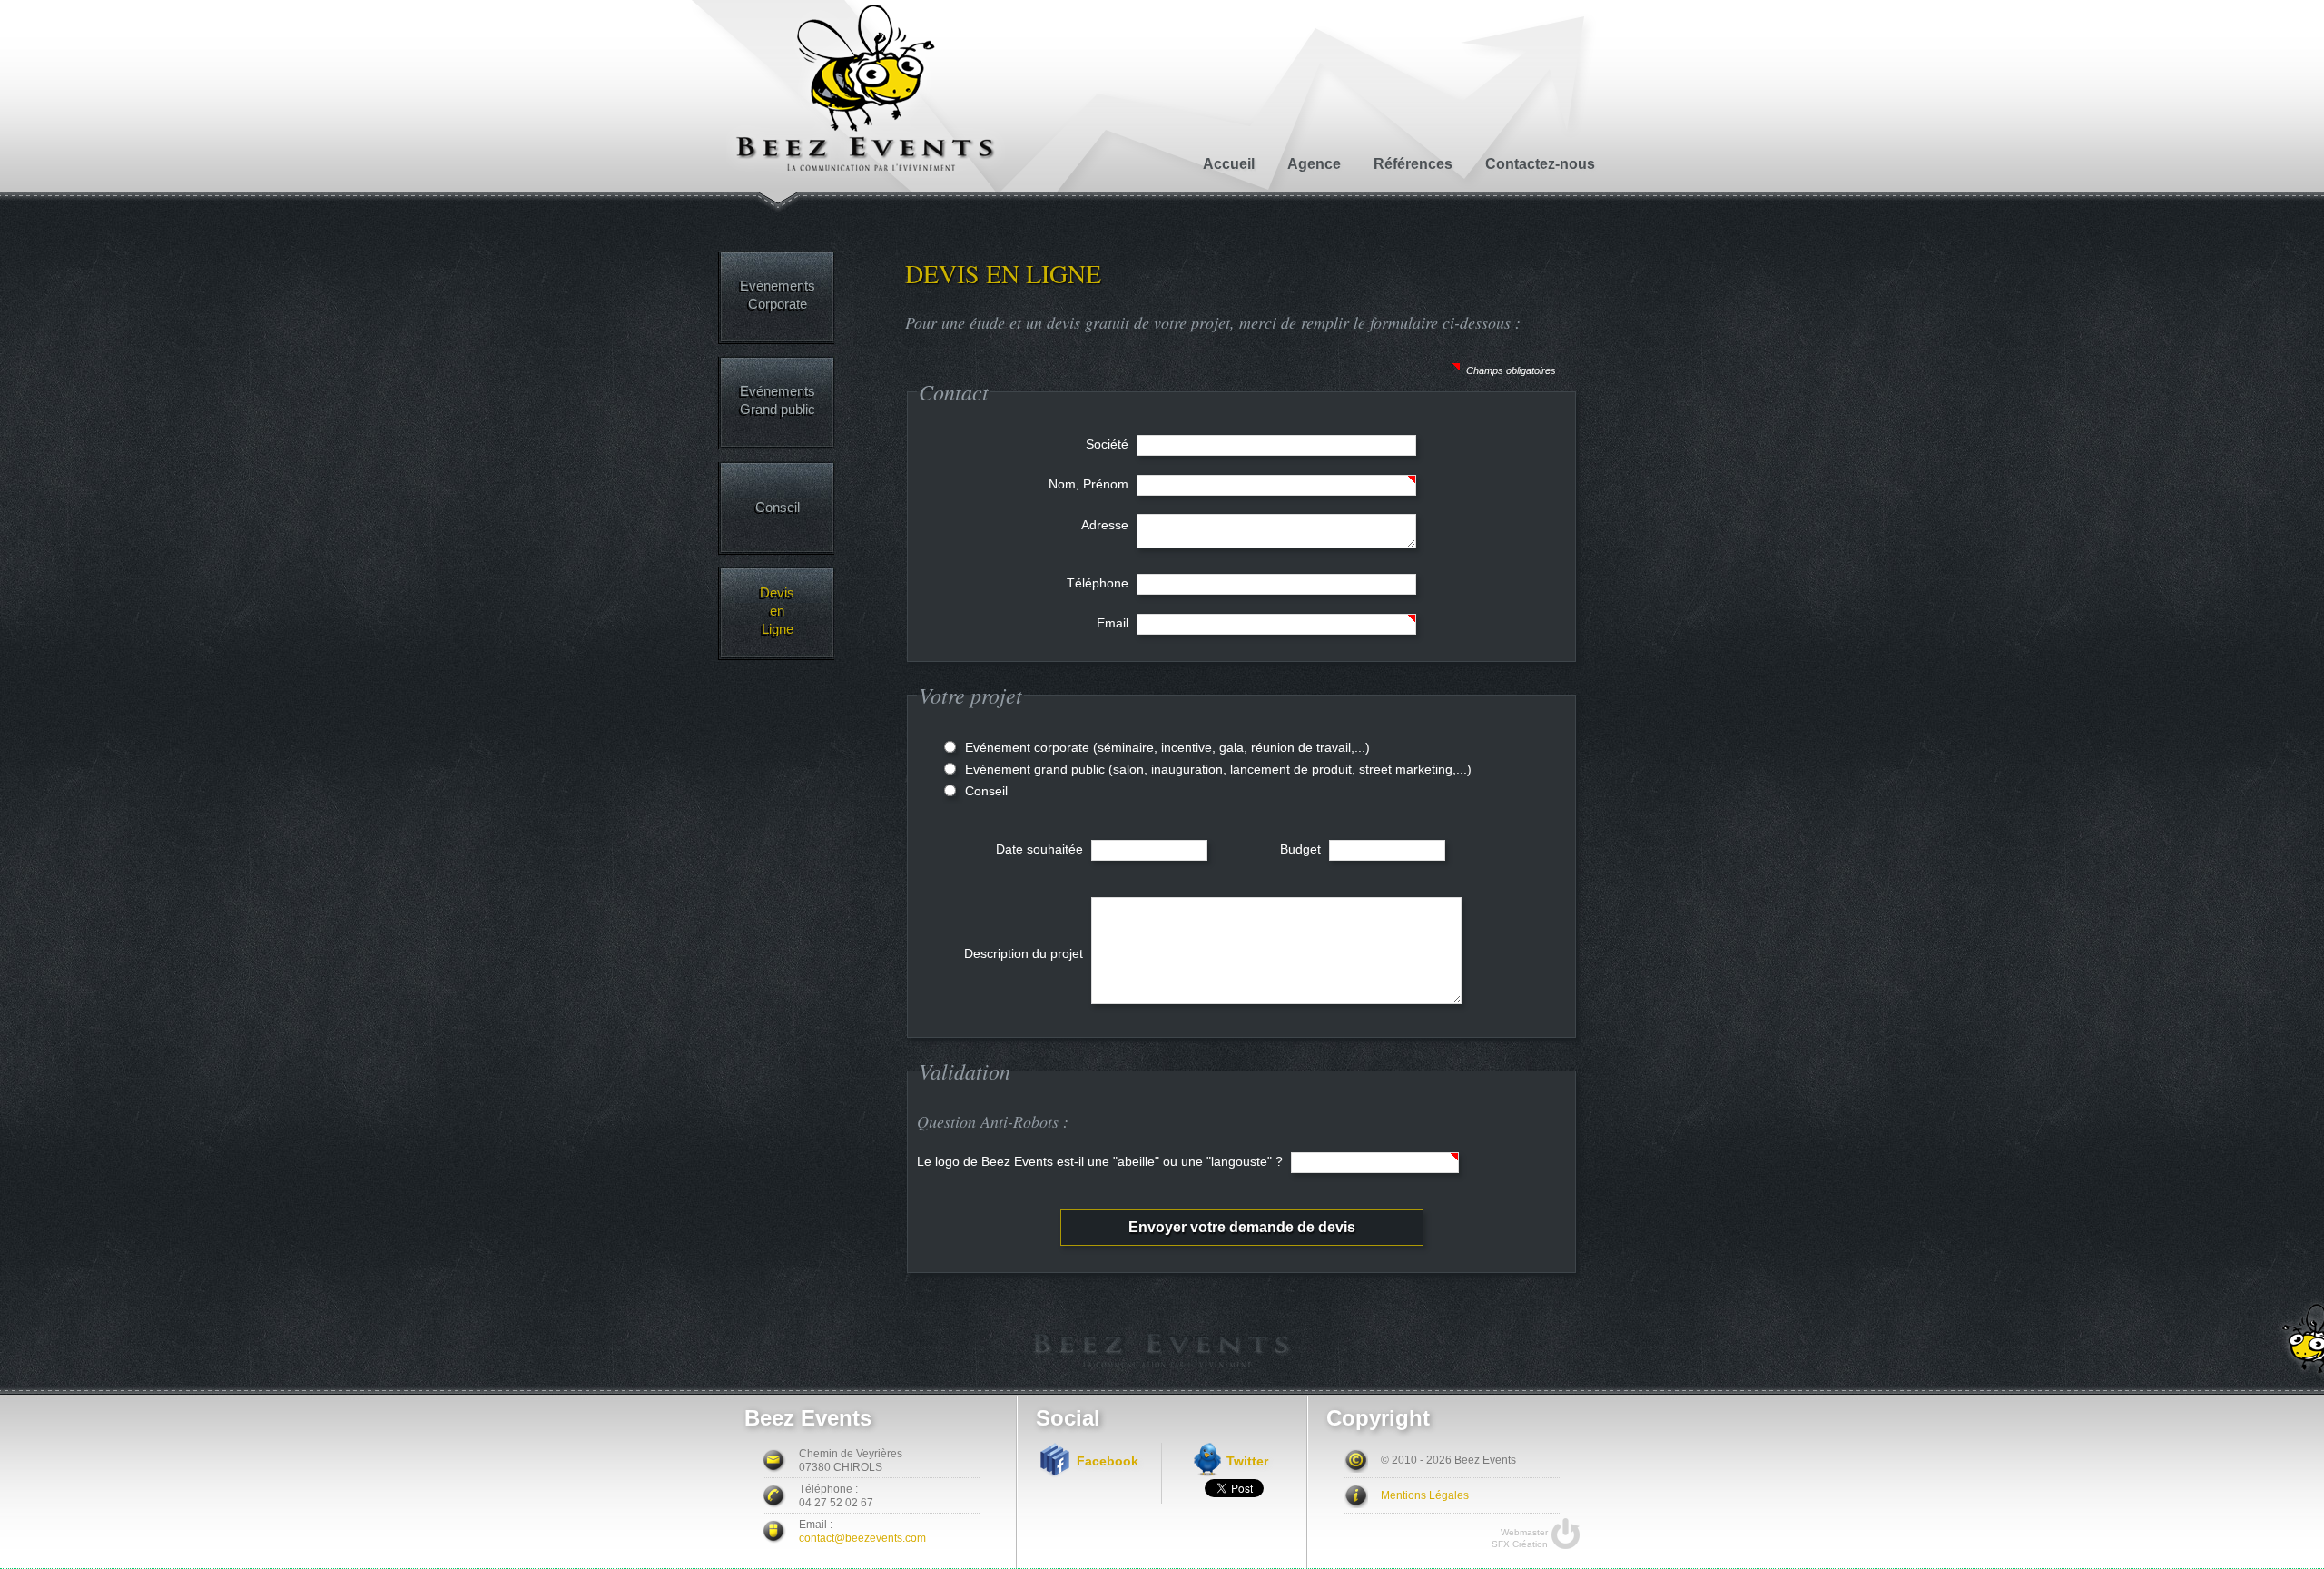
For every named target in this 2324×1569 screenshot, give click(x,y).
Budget (1302, 849)
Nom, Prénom (1090, 484)
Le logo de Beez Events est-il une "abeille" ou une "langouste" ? (1102, 1161)
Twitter (1247, 1461)
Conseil (778, 507)
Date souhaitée (1041, 849)
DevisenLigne (777, 611)
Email (1114, 623)
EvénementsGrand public (778, 400)
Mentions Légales (1425, 1495)
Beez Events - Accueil (866, 89)
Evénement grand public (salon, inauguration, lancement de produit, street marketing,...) (1218, 769)
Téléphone (1099, 583)
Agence (1314, 164)
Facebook (1108, 1461)
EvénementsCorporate (778, 295)
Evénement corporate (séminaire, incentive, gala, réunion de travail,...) (1167, 747)
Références (1413, 164)
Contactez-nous (1540, 164)
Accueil (1229, 164)
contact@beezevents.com (862, 1538)
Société (1109, 444)
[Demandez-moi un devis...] (2294, 1340)
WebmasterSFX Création (1520, 1538)
